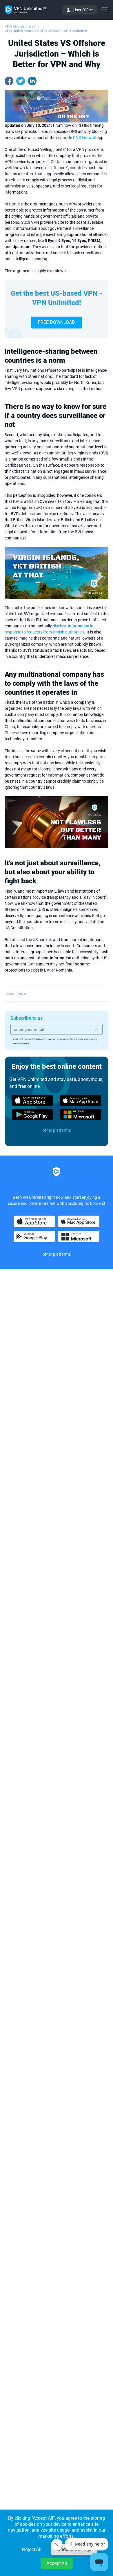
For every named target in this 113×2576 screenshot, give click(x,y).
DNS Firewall (84, 138)
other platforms (57, 1130)
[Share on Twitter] (21, 81)
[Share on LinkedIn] (32, 81)
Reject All (32, 2549)
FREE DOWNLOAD (57, 322)
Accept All (57, 2563)
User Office (83, 10)
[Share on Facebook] (9, 81)
